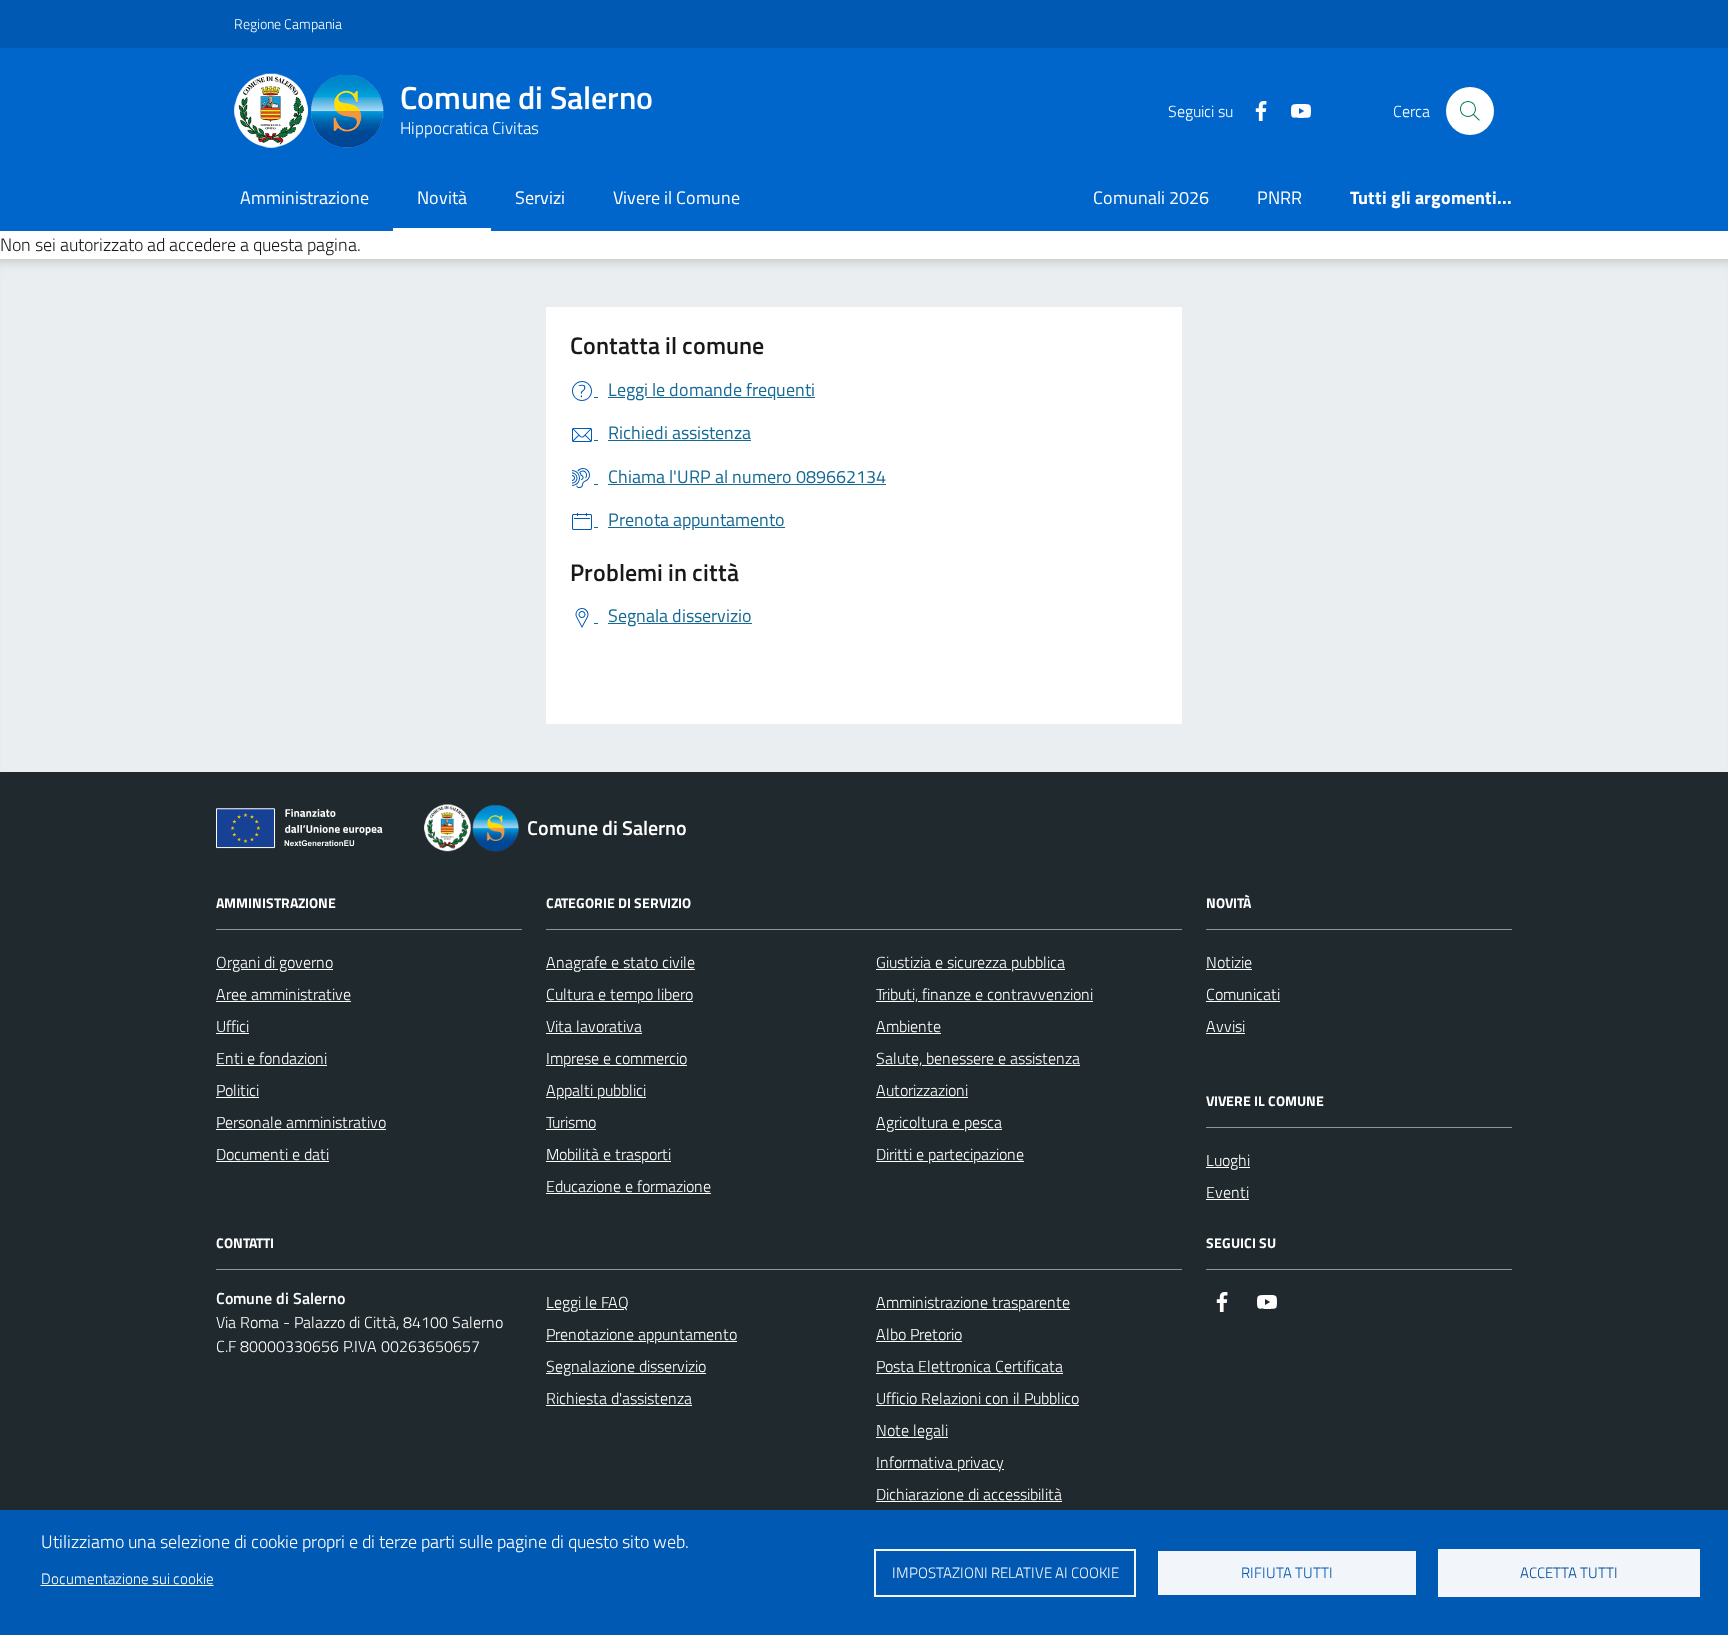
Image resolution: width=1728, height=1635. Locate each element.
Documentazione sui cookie (127, 1578)
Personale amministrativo (301, 1122)
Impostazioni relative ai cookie (1005, 1572)
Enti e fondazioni (271, 1058)
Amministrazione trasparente (973, 1302)
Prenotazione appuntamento (641, 1334)
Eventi (1227, 1192)
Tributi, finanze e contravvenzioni (984, 994)
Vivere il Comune (676, 197)
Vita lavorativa (594, 1026)
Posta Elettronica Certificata (969, 1366)
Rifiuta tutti (1287, 1572)
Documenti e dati (272, 1154)
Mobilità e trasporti (608, 1154)
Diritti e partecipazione (950, 1154)
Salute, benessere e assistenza (978, 1058)
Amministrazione (304, 197)
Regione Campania (288, 23)
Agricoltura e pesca (939, 1122)
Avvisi (1225, 1026)
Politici (237, 1090)
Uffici (232, 1026)
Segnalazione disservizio (626, 1366)
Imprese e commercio (616, 1058)
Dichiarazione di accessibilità (969, 1494)
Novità (442, 197)
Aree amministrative (283, 994)
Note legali (912, 1430)
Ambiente (908, 1026)
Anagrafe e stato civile (620, 962)
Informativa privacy (940, 1462)
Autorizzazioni (922, 1090)
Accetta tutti (1569, 1572)
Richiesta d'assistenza (619, 1398)
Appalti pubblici (596, 1090)
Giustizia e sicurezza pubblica (970, 962)
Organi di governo (274, 962)
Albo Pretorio (919, 1334)
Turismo (571, 1122)
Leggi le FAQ (587, 1302)
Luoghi (1228, 1160)
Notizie (1229, 962)
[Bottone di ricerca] (1470, 111)
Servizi (540, 197)
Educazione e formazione (628, 1186)
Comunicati (1243, 994)
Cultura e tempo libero (619, 994)
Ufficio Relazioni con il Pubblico (977, 1398)
